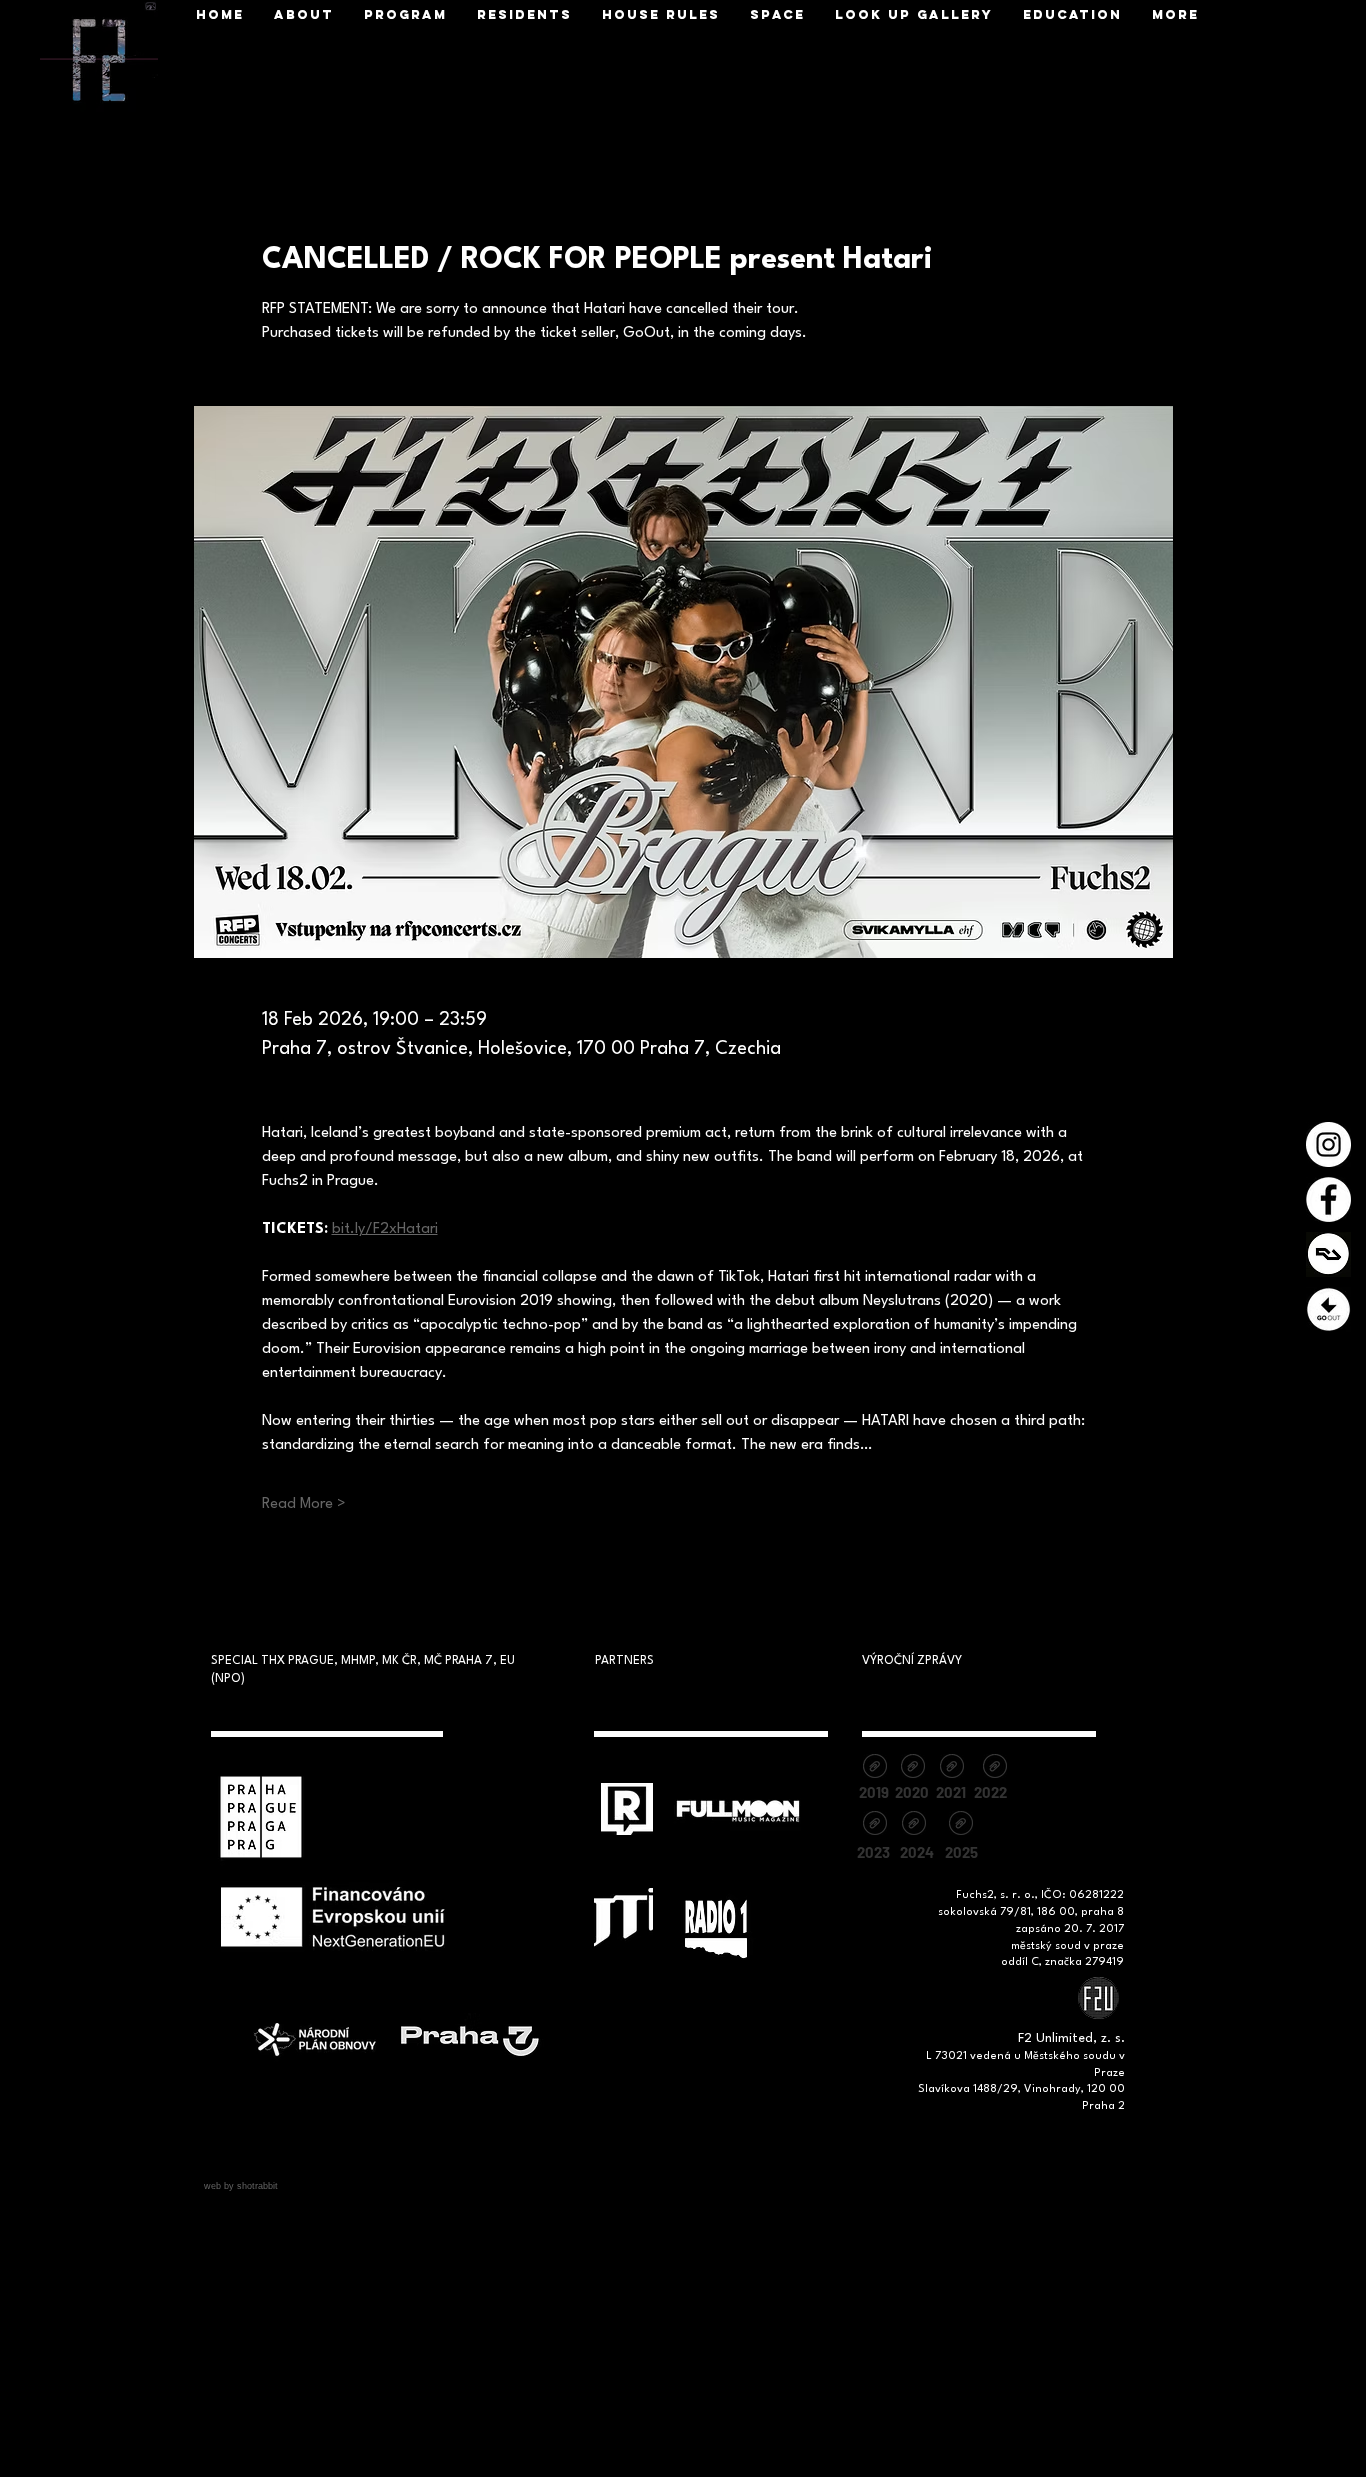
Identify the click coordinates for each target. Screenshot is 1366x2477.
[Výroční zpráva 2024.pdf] (913, 1825)
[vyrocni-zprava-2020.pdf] (912, 1768)
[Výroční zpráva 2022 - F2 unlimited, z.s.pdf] (994, 1768)
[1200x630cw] (1328, 1254)
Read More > (304, 1504)
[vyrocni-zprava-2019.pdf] (874, 1768)
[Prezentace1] (1328, 1309)
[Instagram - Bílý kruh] (1328, 1144)
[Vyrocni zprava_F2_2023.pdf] (874, 1825)
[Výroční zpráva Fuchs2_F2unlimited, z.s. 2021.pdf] (951, 1768)
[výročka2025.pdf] (960, 1825)
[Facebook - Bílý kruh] (1328, 1199)
